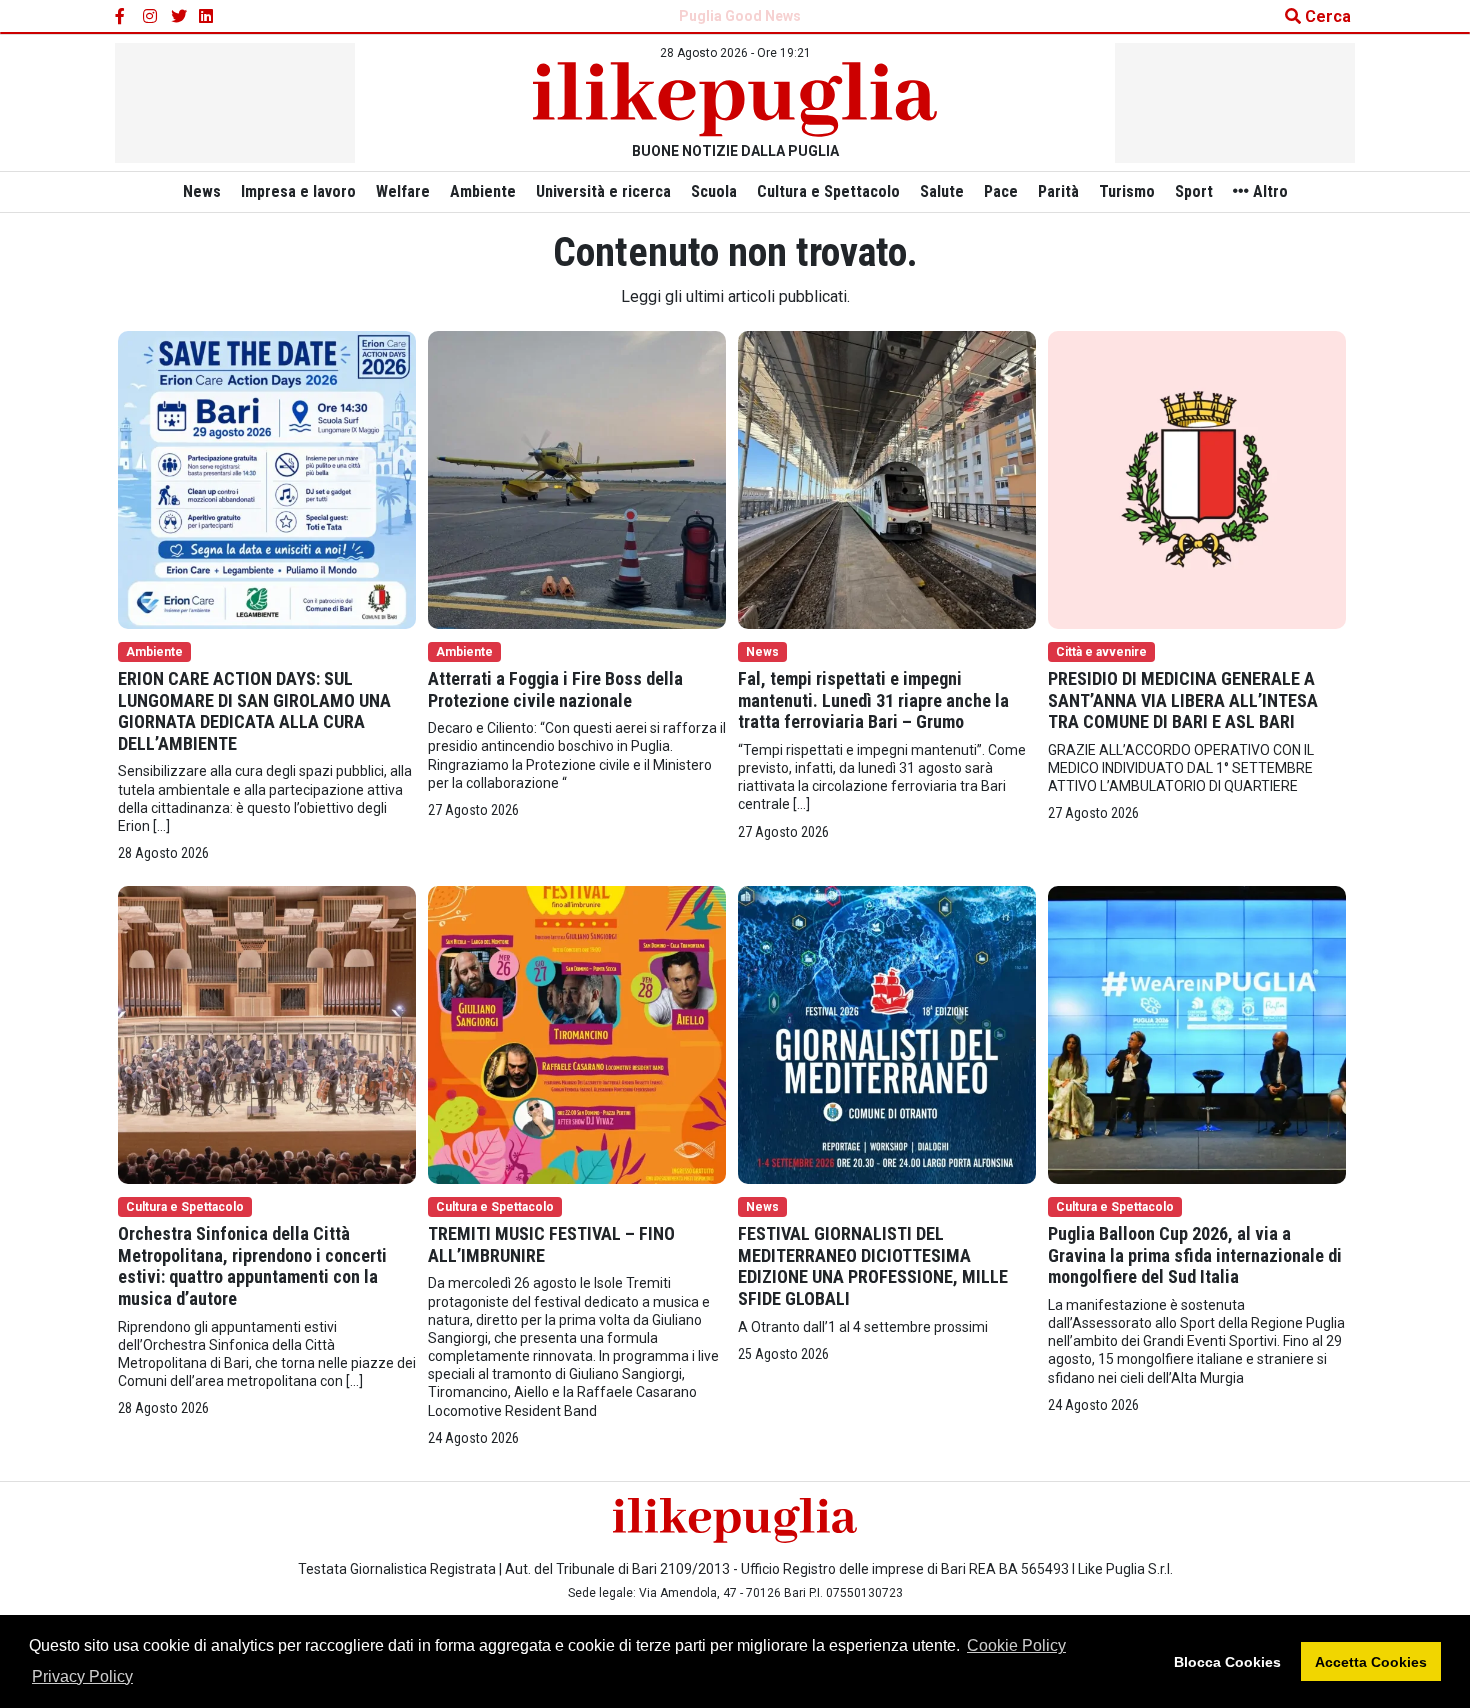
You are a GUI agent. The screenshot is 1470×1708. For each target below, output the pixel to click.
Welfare (403, 191)
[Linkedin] (207, 17)
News (202, 191)
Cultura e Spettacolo (828, 191)
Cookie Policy (1016, 1645)
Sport (1194, 191)
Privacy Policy (82, 1676)
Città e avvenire (1101, 652)
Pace (1001, 191)
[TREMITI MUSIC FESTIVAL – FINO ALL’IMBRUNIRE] (577, 1033)
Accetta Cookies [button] (1371, 1662)
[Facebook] (123, 17)
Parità (1058, 191)
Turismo (1127, 191)
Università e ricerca (603, 191)
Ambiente (483, 191)
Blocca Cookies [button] (1227, 1662)
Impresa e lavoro (298, 191)
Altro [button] (1268, 191)
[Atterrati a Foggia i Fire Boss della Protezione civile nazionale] (577, 478)
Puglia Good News (740, 16)
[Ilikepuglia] (735, 99)
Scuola (714, 191)
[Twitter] (179, 17)
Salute (942, 191)
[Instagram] (151, 17)
